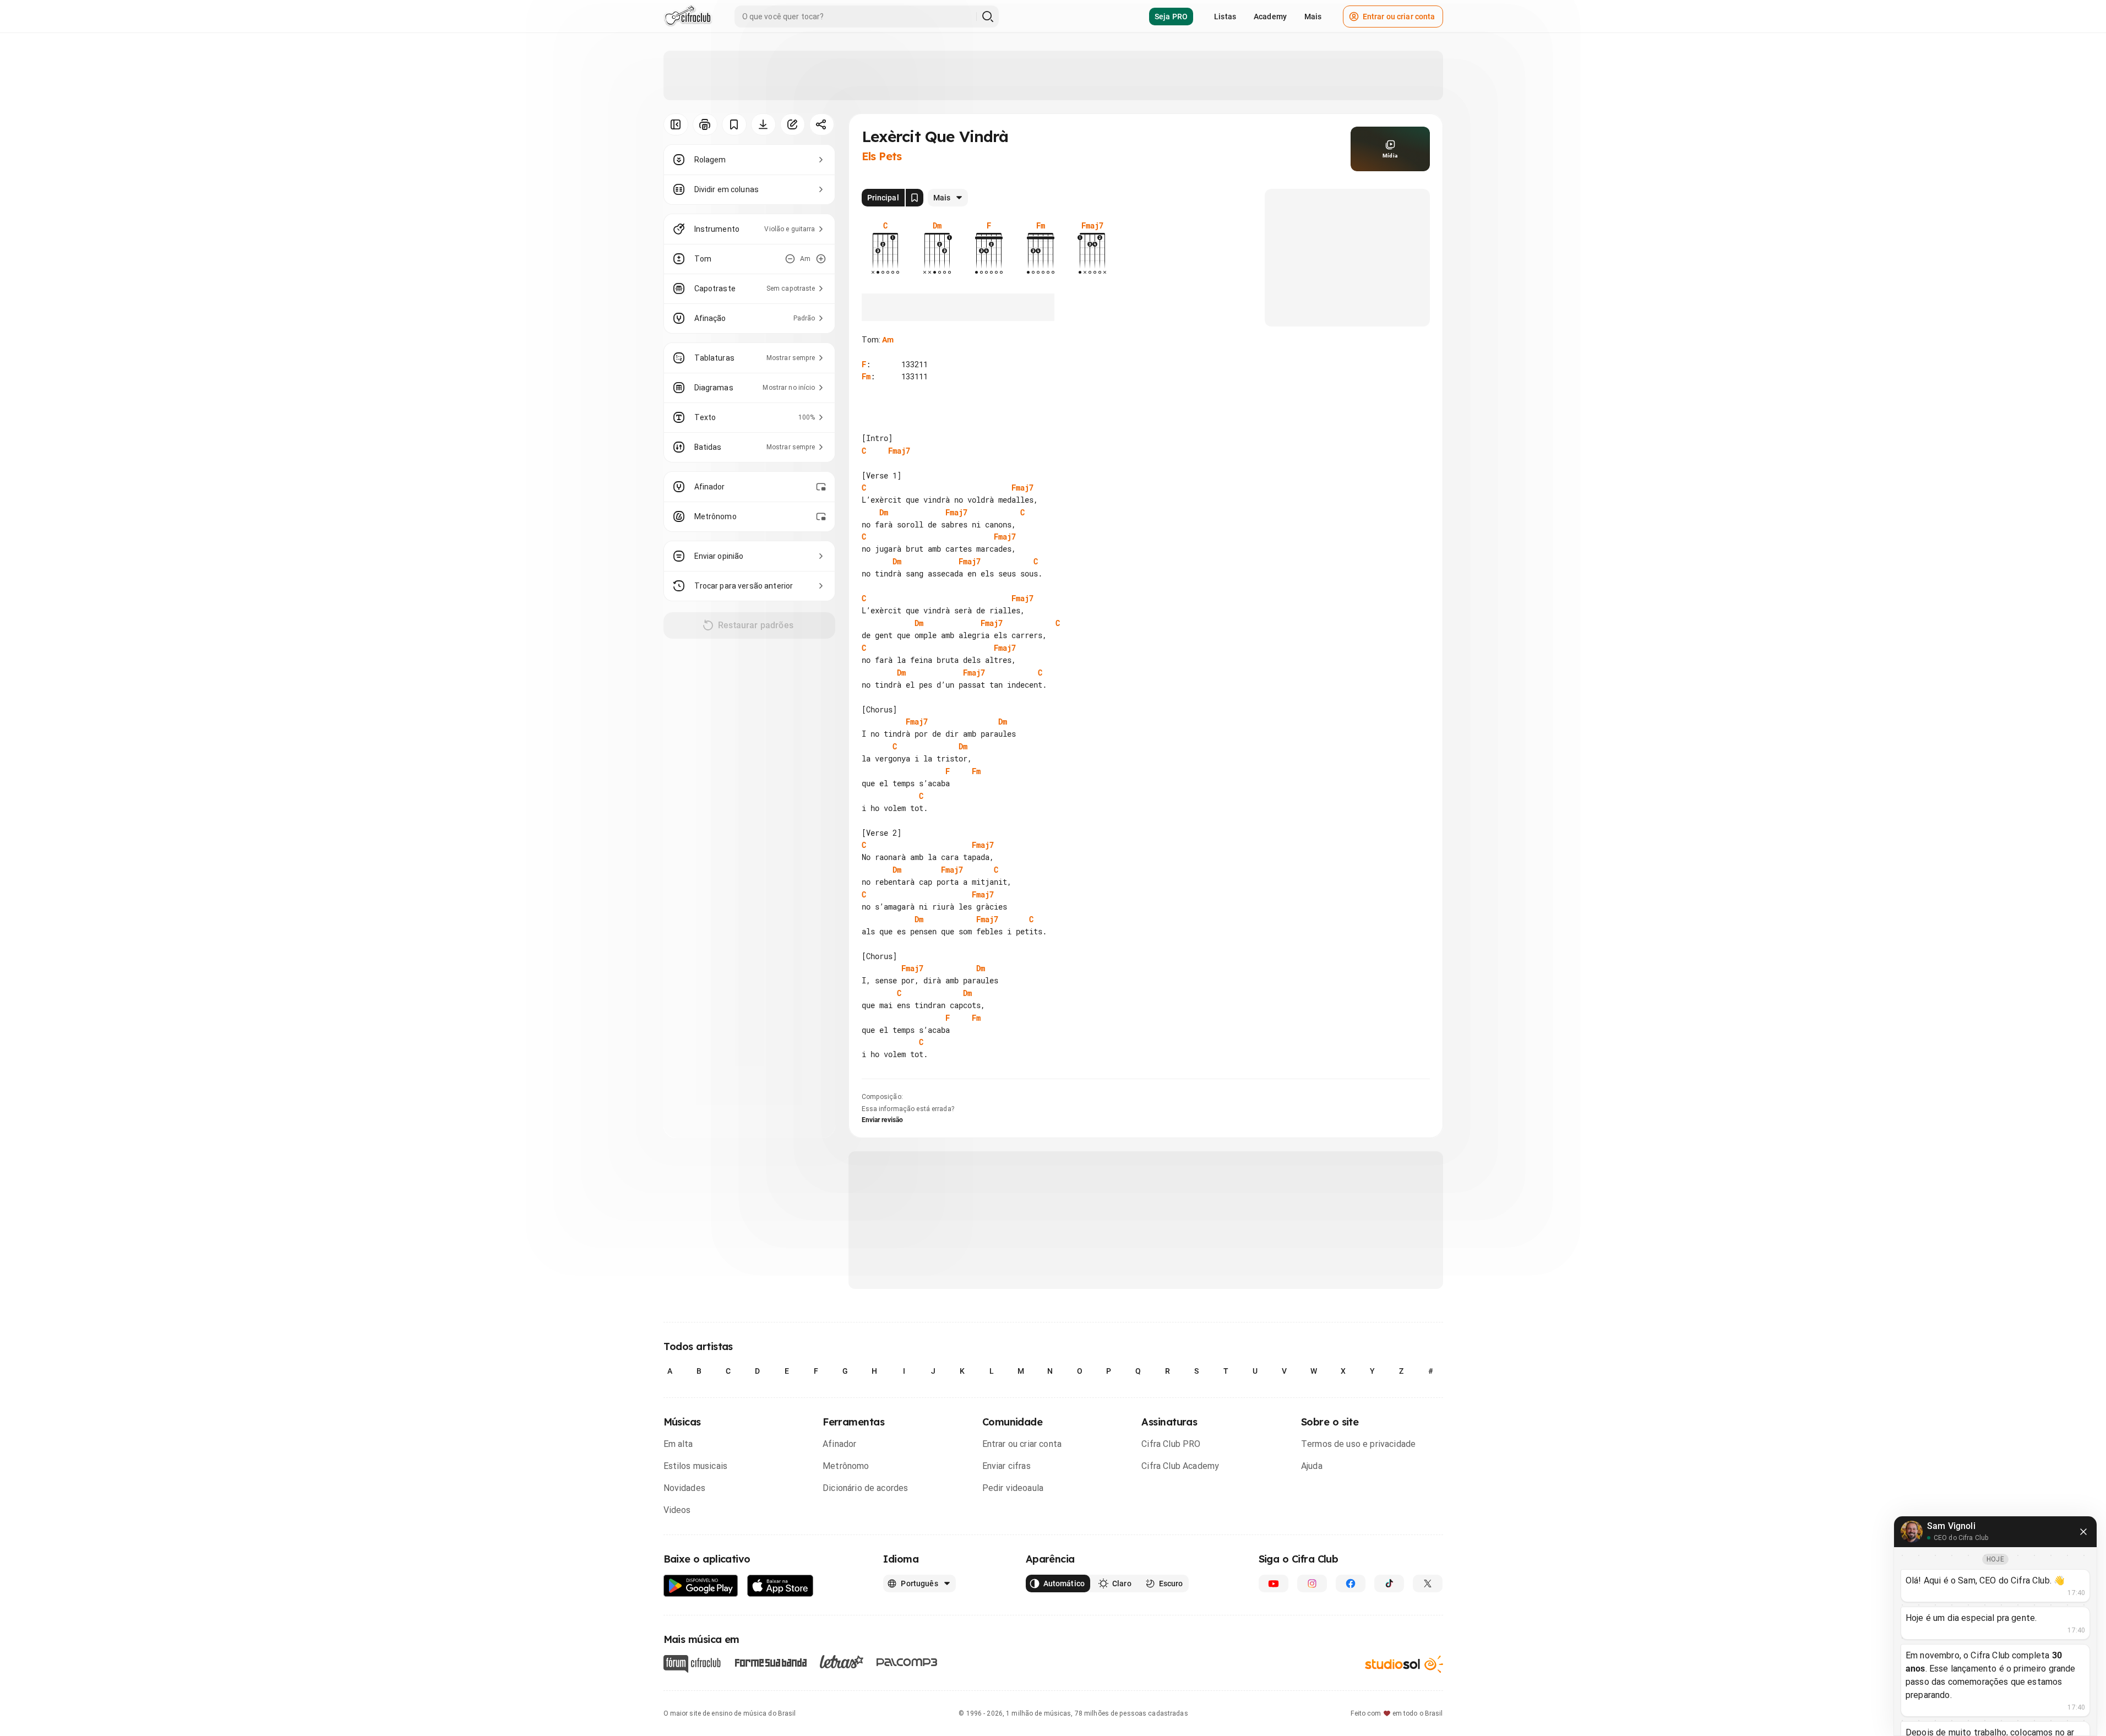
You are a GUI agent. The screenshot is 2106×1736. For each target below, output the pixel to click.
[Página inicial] (688, 17)
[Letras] (842, 1662)
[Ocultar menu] (676, 124)
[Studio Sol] (1404, 1664)
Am (888, 340)
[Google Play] (701, 1586)
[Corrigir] (793, 124)
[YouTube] (1274, 1583)
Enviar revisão (883, 1120)
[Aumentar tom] (821, 259)
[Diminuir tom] (790, 259)
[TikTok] (1389, 1583)
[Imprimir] (705, 124)
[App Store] (780, 1586)
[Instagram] (1312, 1583)
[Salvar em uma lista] (734, 124)
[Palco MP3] (907, 1662)
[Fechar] (2083, 1532)
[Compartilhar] (822, 124)
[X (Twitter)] (1428, 1583)
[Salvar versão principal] (915, 198)
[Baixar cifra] (763, 124)
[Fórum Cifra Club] (692, 1664)
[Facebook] (1351, 1583)
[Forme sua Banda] (770, 1662)
